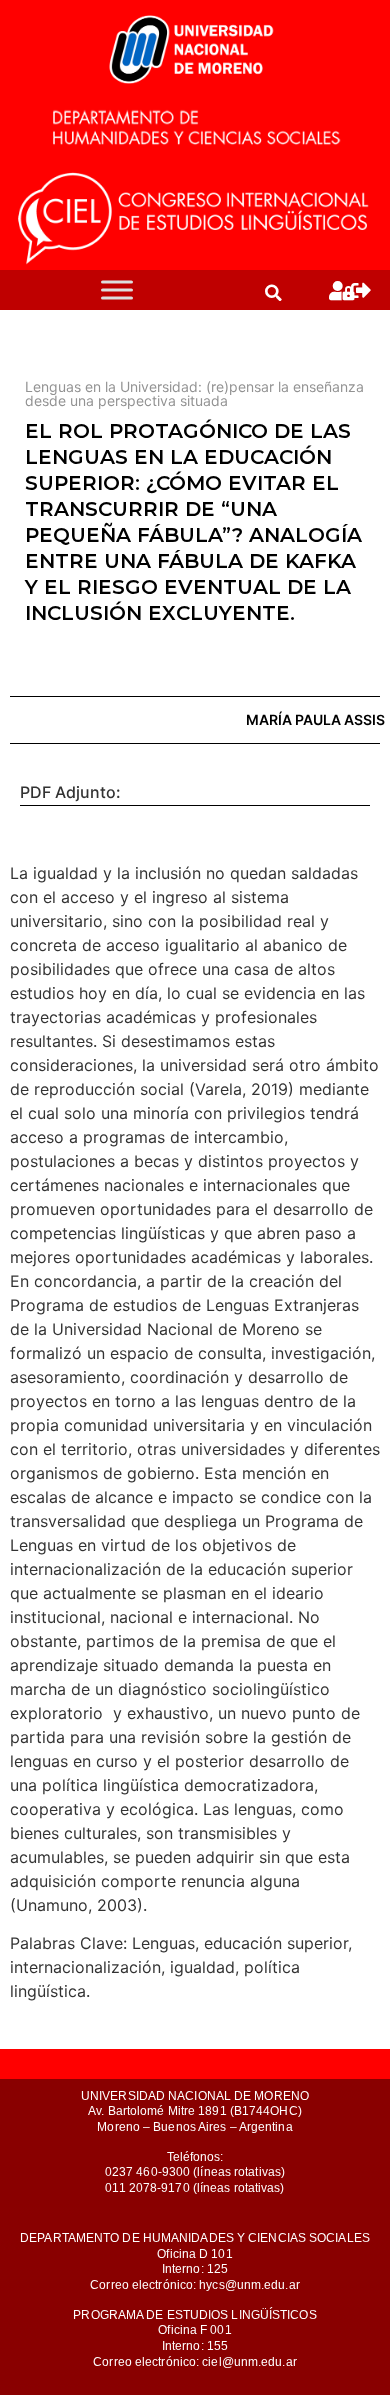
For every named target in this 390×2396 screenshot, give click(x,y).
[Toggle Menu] (117, 290)
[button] (273, 293)
